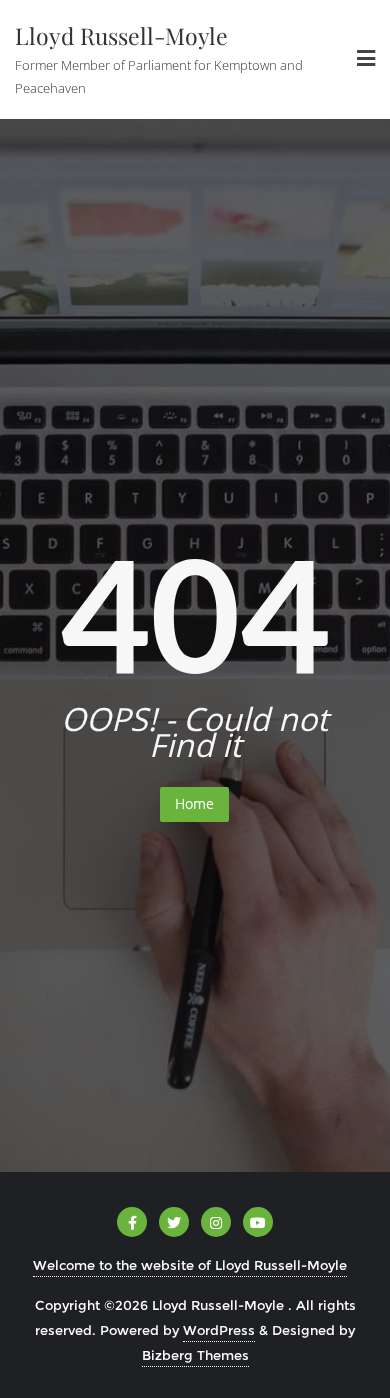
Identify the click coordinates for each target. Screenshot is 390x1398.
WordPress (219, 1330)
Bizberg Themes (195, 1355)
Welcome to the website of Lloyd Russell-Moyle (190, 1265)
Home (194, 803)
